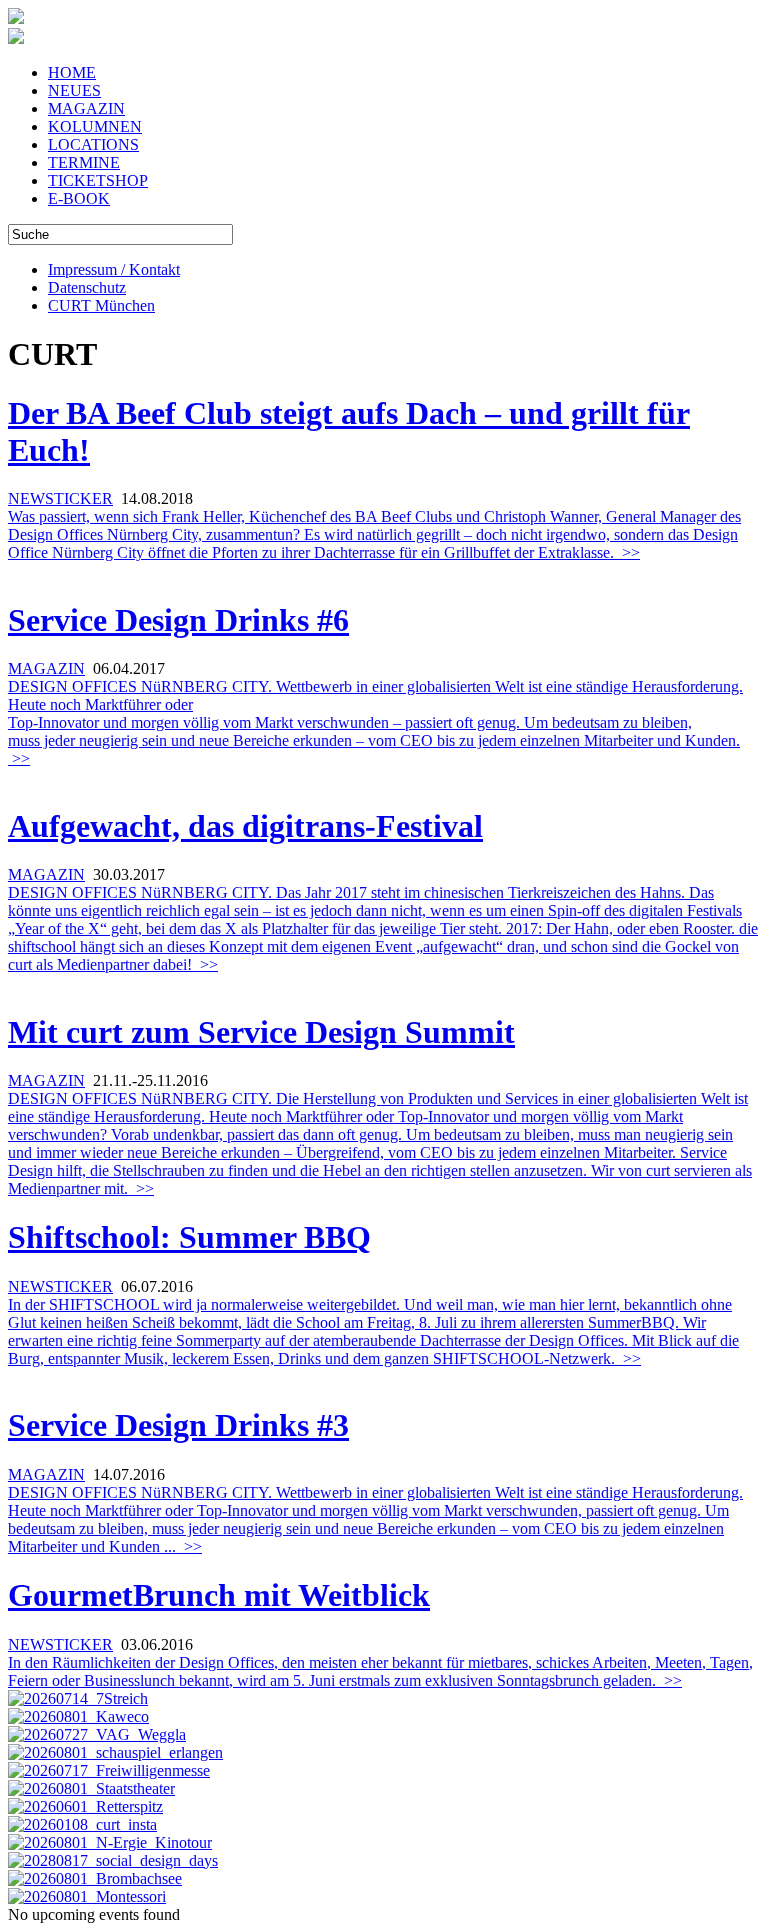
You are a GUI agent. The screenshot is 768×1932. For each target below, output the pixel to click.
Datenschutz (87, 287)
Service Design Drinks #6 (178, 620)
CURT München (101, 305)
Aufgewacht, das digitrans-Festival (245, 826)
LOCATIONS (93, 144)
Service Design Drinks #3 (178, 1425)
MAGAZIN (86, 108)
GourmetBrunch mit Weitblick (219, 1595)
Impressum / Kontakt (114, 269)
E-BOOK (79, 198)
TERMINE (84, 162)
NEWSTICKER (60, 498)
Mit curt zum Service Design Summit (261, 1032)
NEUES (74, 90)
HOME (72, 72)
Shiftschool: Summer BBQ (189, 1237)
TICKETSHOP (98, 180)
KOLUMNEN (95, 126)
